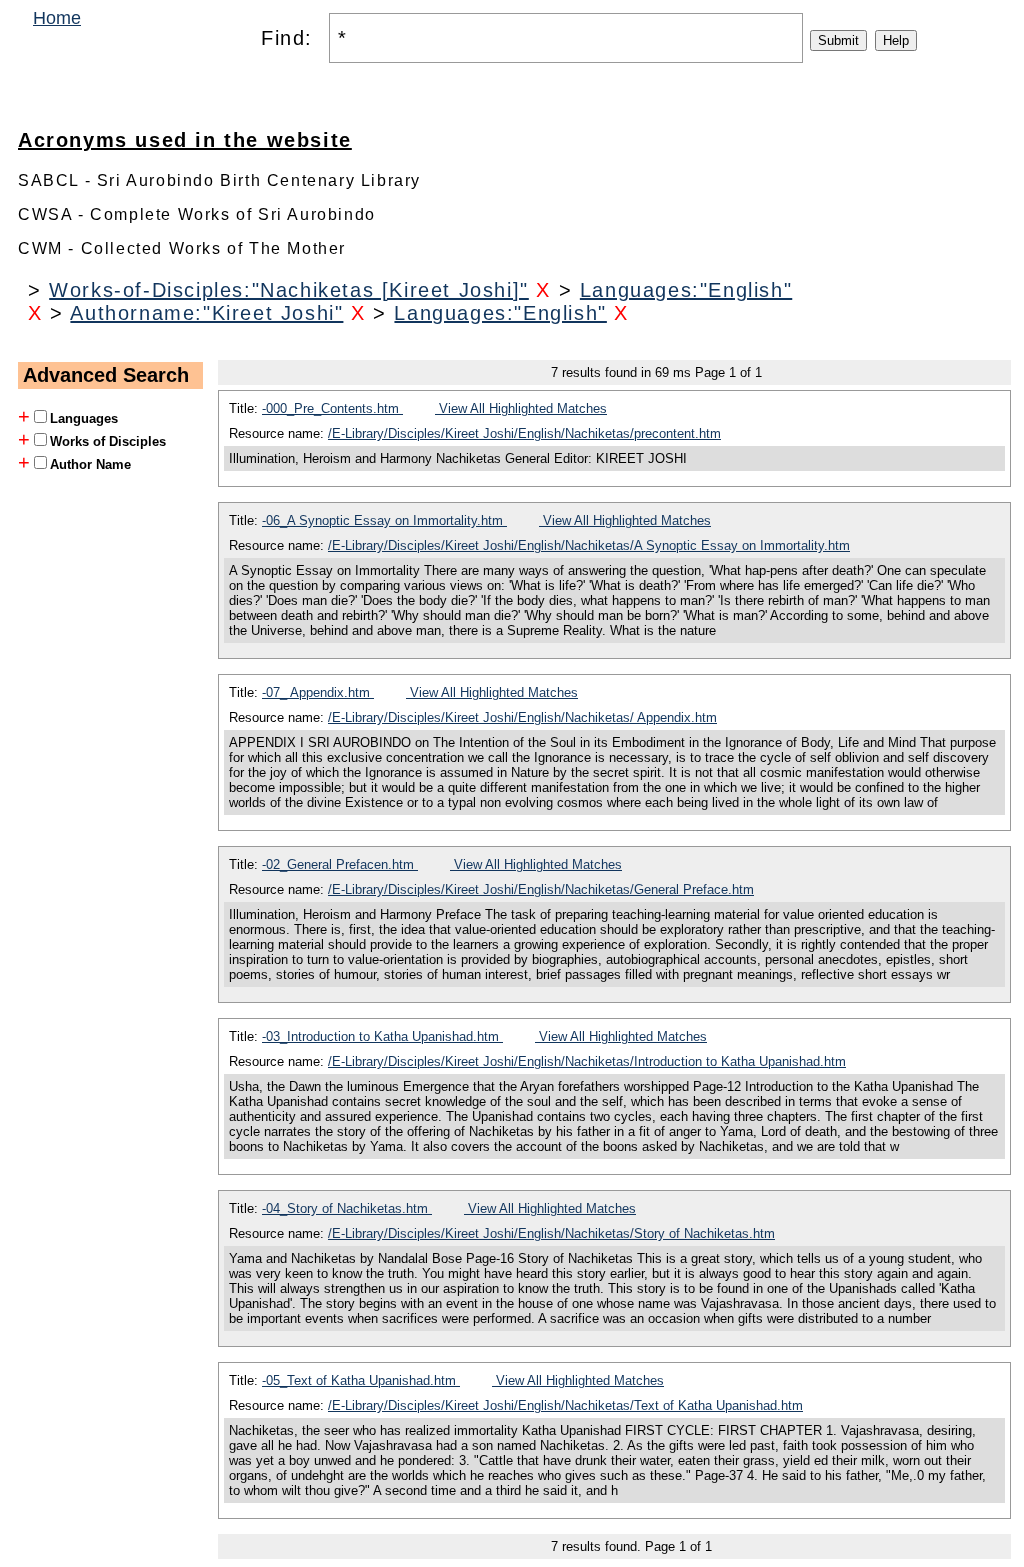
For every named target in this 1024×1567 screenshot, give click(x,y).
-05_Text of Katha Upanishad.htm (361, 1380)
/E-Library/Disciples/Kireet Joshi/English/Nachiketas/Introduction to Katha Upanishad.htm (587, 1061)
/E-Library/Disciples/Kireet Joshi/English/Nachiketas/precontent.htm (524, 433)
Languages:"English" (686, 290)
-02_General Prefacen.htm (340, 864)
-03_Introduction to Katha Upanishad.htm (382, 1036)
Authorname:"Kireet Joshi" (206, 313)
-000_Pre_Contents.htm (332, 408)
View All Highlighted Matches (521, 408)
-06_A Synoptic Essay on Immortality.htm (384, 520)
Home (57, 18)
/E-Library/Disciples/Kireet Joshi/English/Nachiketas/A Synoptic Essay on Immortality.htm (589, 545)
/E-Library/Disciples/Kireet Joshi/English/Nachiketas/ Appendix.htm (522, 717)
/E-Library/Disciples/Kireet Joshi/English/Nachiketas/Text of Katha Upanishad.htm (565, 1405)
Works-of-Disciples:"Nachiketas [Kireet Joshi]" (289, 290)
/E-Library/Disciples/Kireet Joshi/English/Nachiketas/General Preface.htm (541, 889)
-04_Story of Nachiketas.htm (347, 1208)
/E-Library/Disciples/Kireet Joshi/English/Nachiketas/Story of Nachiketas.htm (551, 1233)
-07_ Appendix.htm (318, 692)
